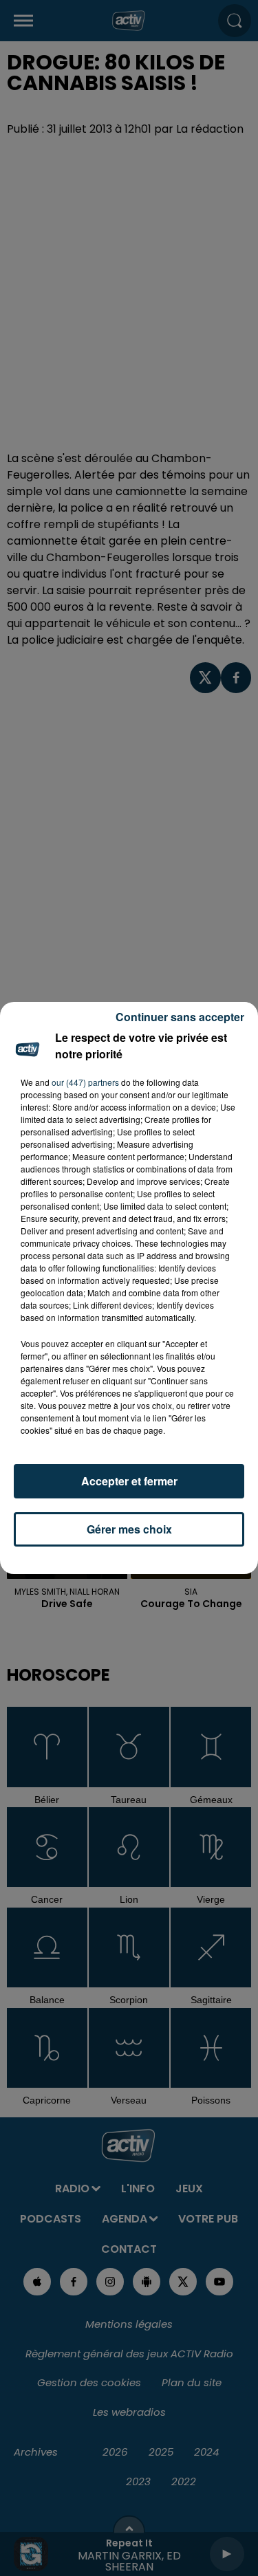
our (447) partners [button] (85, 1082)
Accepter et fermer (129, 1481)
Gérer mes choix (129, 1529)
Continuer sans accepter (180, 1017)
